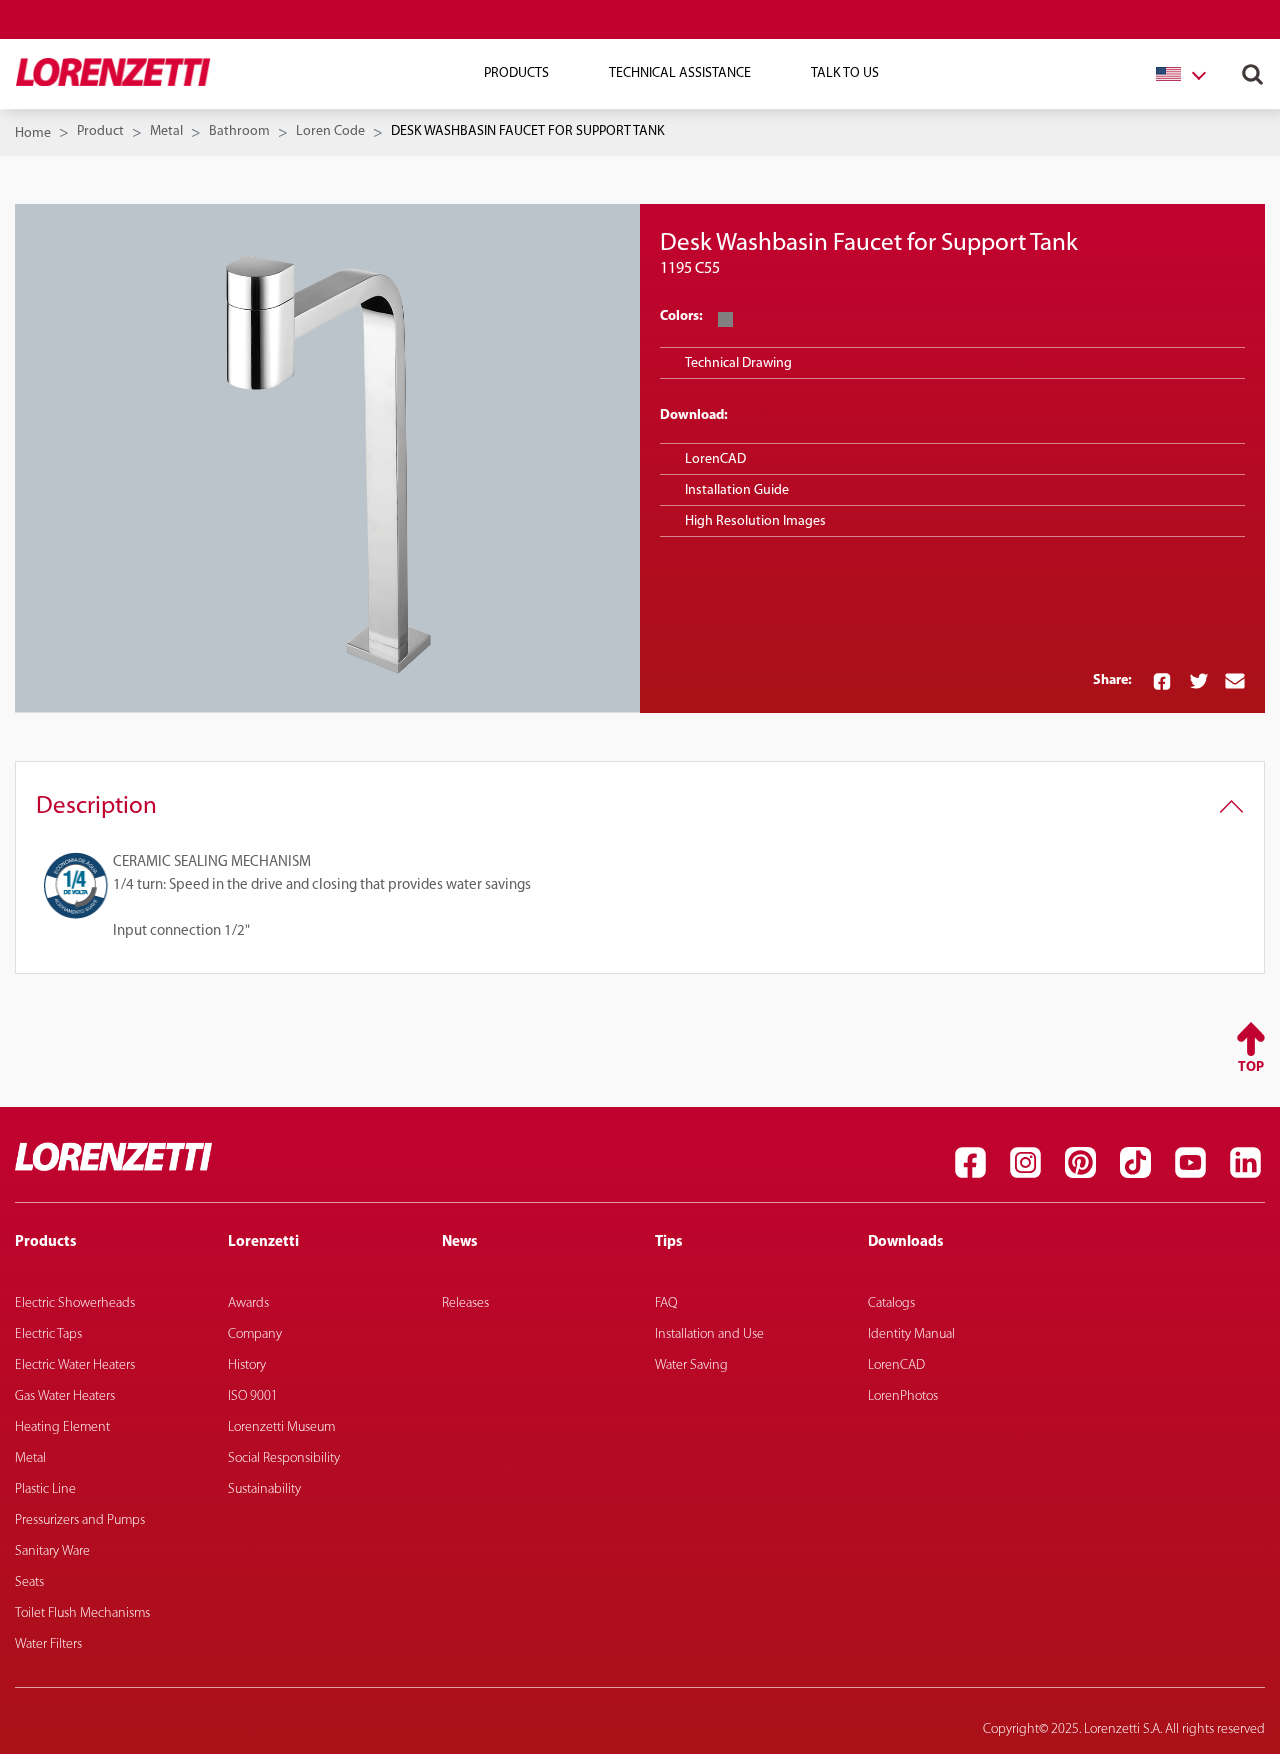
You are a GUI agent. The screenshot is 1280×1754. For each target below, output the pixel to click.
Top (1251, 1067)
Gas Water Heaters (65, 1396)
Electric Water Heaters (75, 1365)
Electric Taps (48, 1334)
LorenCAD (715, 459)
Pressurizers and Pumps (80, 1520)
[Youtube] (1190, 1162)
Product (100, 131)
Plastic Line (45, 1489)
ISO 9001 (253, 1396)
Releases (465, 1303)
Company (255, 1334)
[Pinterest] (1080, 1162)
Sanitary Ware (52, 1551)
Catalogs (891, 1303)
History (247, 1365)
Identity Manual (911, 1334)
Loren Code (330, 131)
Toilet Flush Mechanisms (82, 1613)
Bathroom (239, 131)
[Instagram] (1025, 1162)
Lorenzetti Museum (281, 1427)
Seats (29, 1582)
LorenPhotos (903, 1396)
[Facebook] (970, 1162)
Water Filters (48, 1644)
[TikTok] (1135, 1162)
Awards (248, 1303)
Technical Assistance (680, 73)
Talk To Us (845, 73)
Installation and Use (709, 1334)
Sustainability (264, 1489)
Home (33, 133)
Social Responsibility (284, 1458)
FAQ (666, 1303)
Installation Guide (737, 490)
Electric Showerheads (75, 1303)
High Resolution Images (755, 521)
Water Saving (691, 1365)
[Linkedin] (1245, 1162)
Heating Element (62, 1427)
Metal (166, 131)
